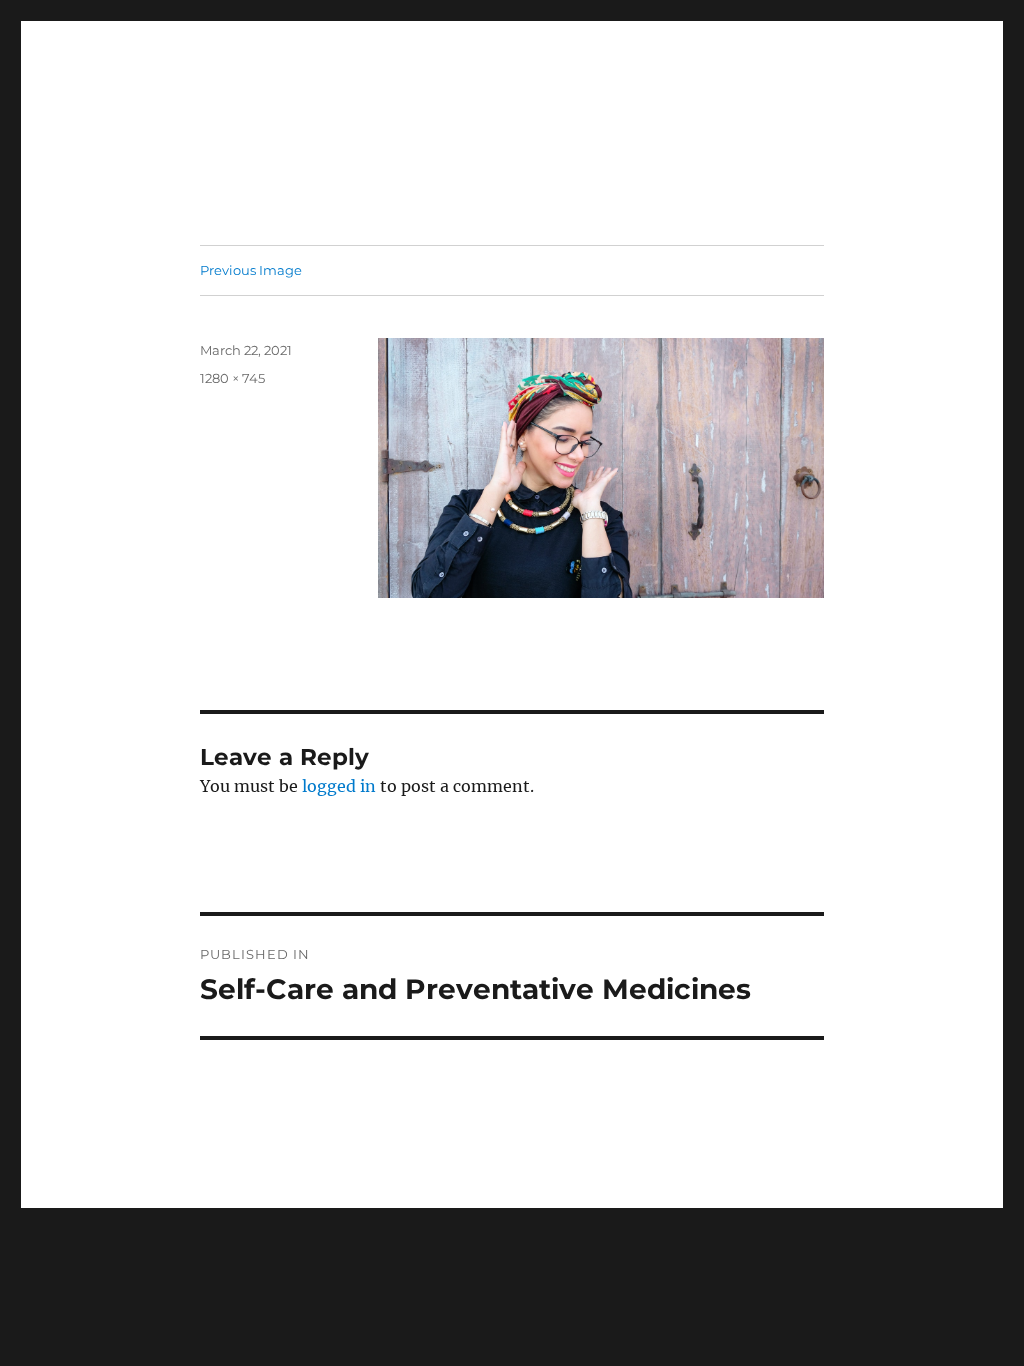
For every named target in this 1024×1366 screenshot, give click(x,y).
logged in (339, 786)
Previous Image (251, 270)
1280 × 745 (232, 378)
